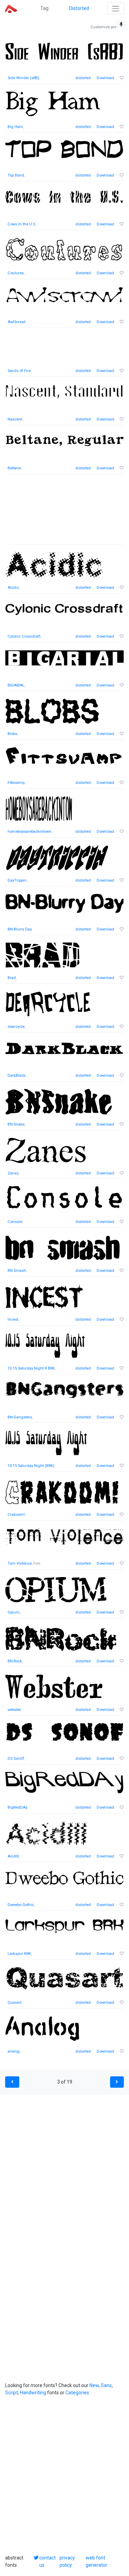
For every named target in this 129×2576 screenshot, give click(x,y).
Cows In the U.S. (22, 224)
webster (14, 1710)
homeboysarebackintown (29, 832)
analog (14, 2051)
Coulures (16, 273)
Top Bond (16, 175)
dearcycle (16, 1027)
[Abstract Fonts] (11, 8)
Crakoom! (16, 1515)
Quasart (14, 2003)
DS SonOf (16, 1759)
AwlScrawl (17, 322)
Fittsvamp (16, 783)
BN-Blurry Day (19, 929)
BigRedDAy (17, 1807)
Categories (77, 2393)
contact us (47, 2561)
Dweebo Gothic (21, 1905)
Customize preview (107, 27)
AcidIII (13, 1856)
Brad (12, 978)
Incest (13, 1319)
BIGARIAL (16, 685)
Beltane (14, 468)
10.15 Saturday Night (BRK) (31, 1466)
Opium (14, 1612)
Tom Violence (20, 1563)
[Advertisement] (64, 513)
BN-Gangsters (20, 1417)
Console (15, 1222)
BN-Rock (15, 1661)
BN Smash (17, 1271)
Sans (106, 2385)
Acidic (13, 588)
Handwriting (33, 2393)
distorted (83, 78)
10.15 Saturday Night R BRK (31, 1368)
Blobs (12, 734)
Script (12, 2393)
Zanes (13, 1173)
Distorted (79, 8)
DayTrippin (17, 880)
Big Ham (15, 127)
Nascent (15, 419)
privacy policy (67, 2561)
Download (105, 78)
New (94, 2385)
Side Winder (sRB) (23, 78)
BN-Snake (16, 1124)
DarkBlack (17, 1076)
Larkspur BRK (19, 1954)
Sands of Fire (19, 371)
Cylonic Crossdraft (24, 636)
